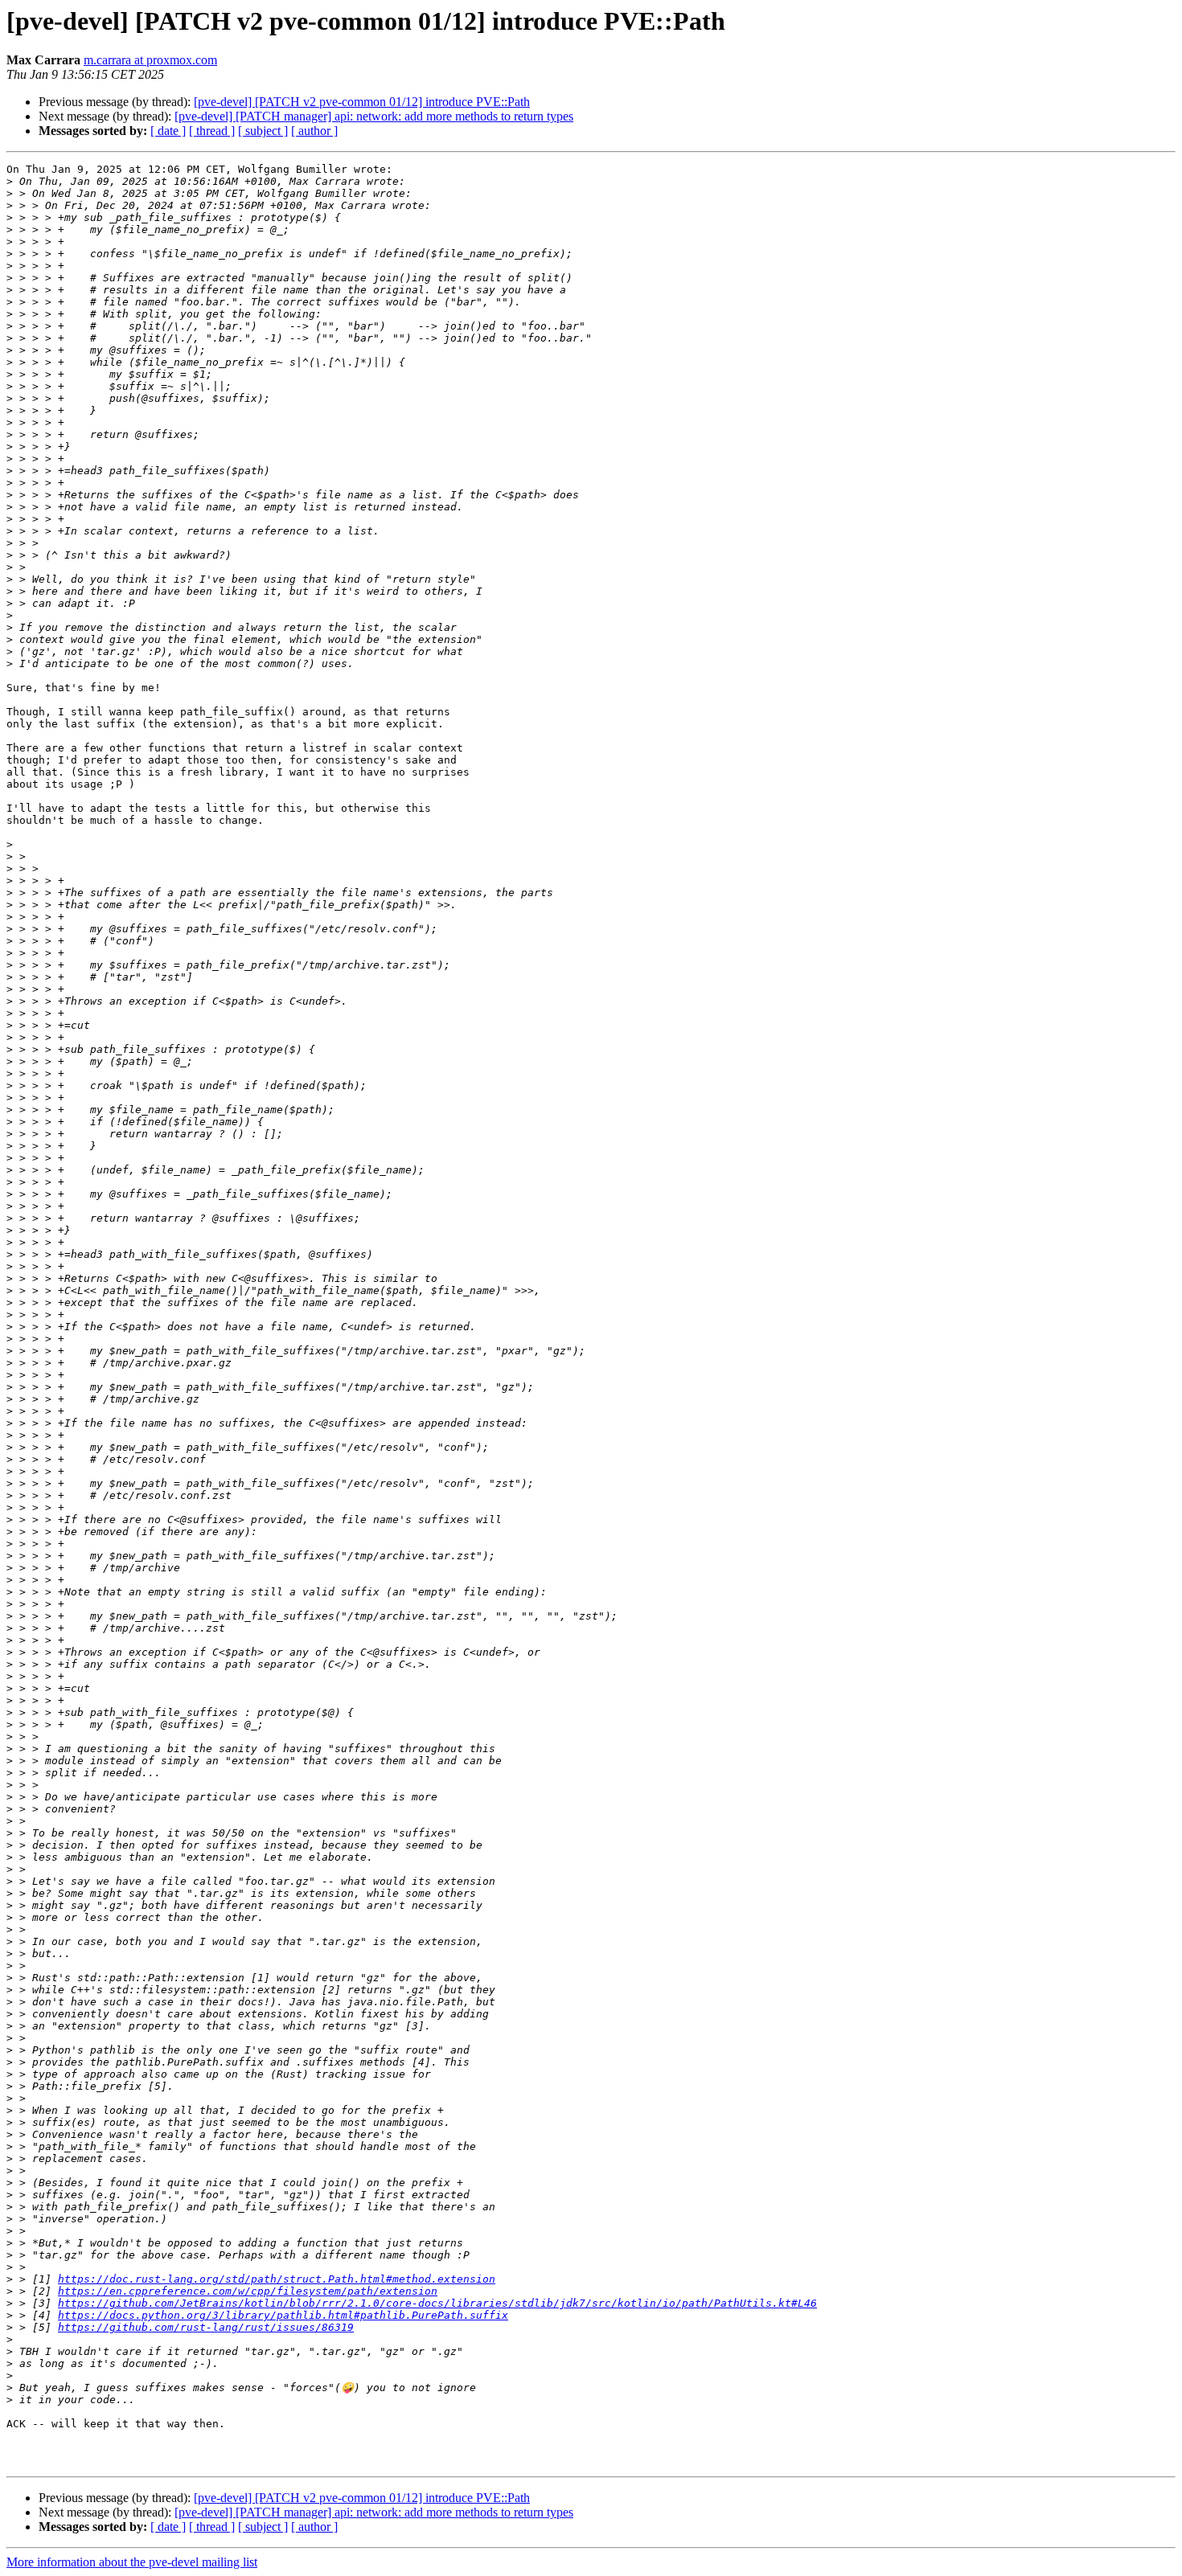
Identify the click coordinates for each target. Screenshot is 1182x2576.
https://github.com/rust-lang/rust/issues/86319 (206, 2327)
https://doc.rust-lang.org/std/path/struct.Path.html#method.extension (277, 2279)
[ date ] (168, 131)
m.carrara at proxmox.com (150, 60)
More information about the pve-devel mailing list (132, 2562)
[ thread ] (212, 131)
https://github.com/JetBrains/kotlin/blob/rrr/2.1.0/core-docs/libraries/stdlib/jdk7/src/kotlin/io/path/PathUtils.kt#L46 (437, 2303)
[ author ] (314, 131)
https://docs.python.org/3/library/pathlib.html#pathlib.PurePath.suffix (283, 2315)
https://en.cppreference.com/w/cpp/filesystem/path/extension (248, 2291)
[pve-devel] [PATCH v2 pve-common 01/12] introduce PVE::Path (362, 102)
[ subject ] (263, 131)
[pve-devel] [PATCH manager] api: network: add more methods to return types (374, 116)
